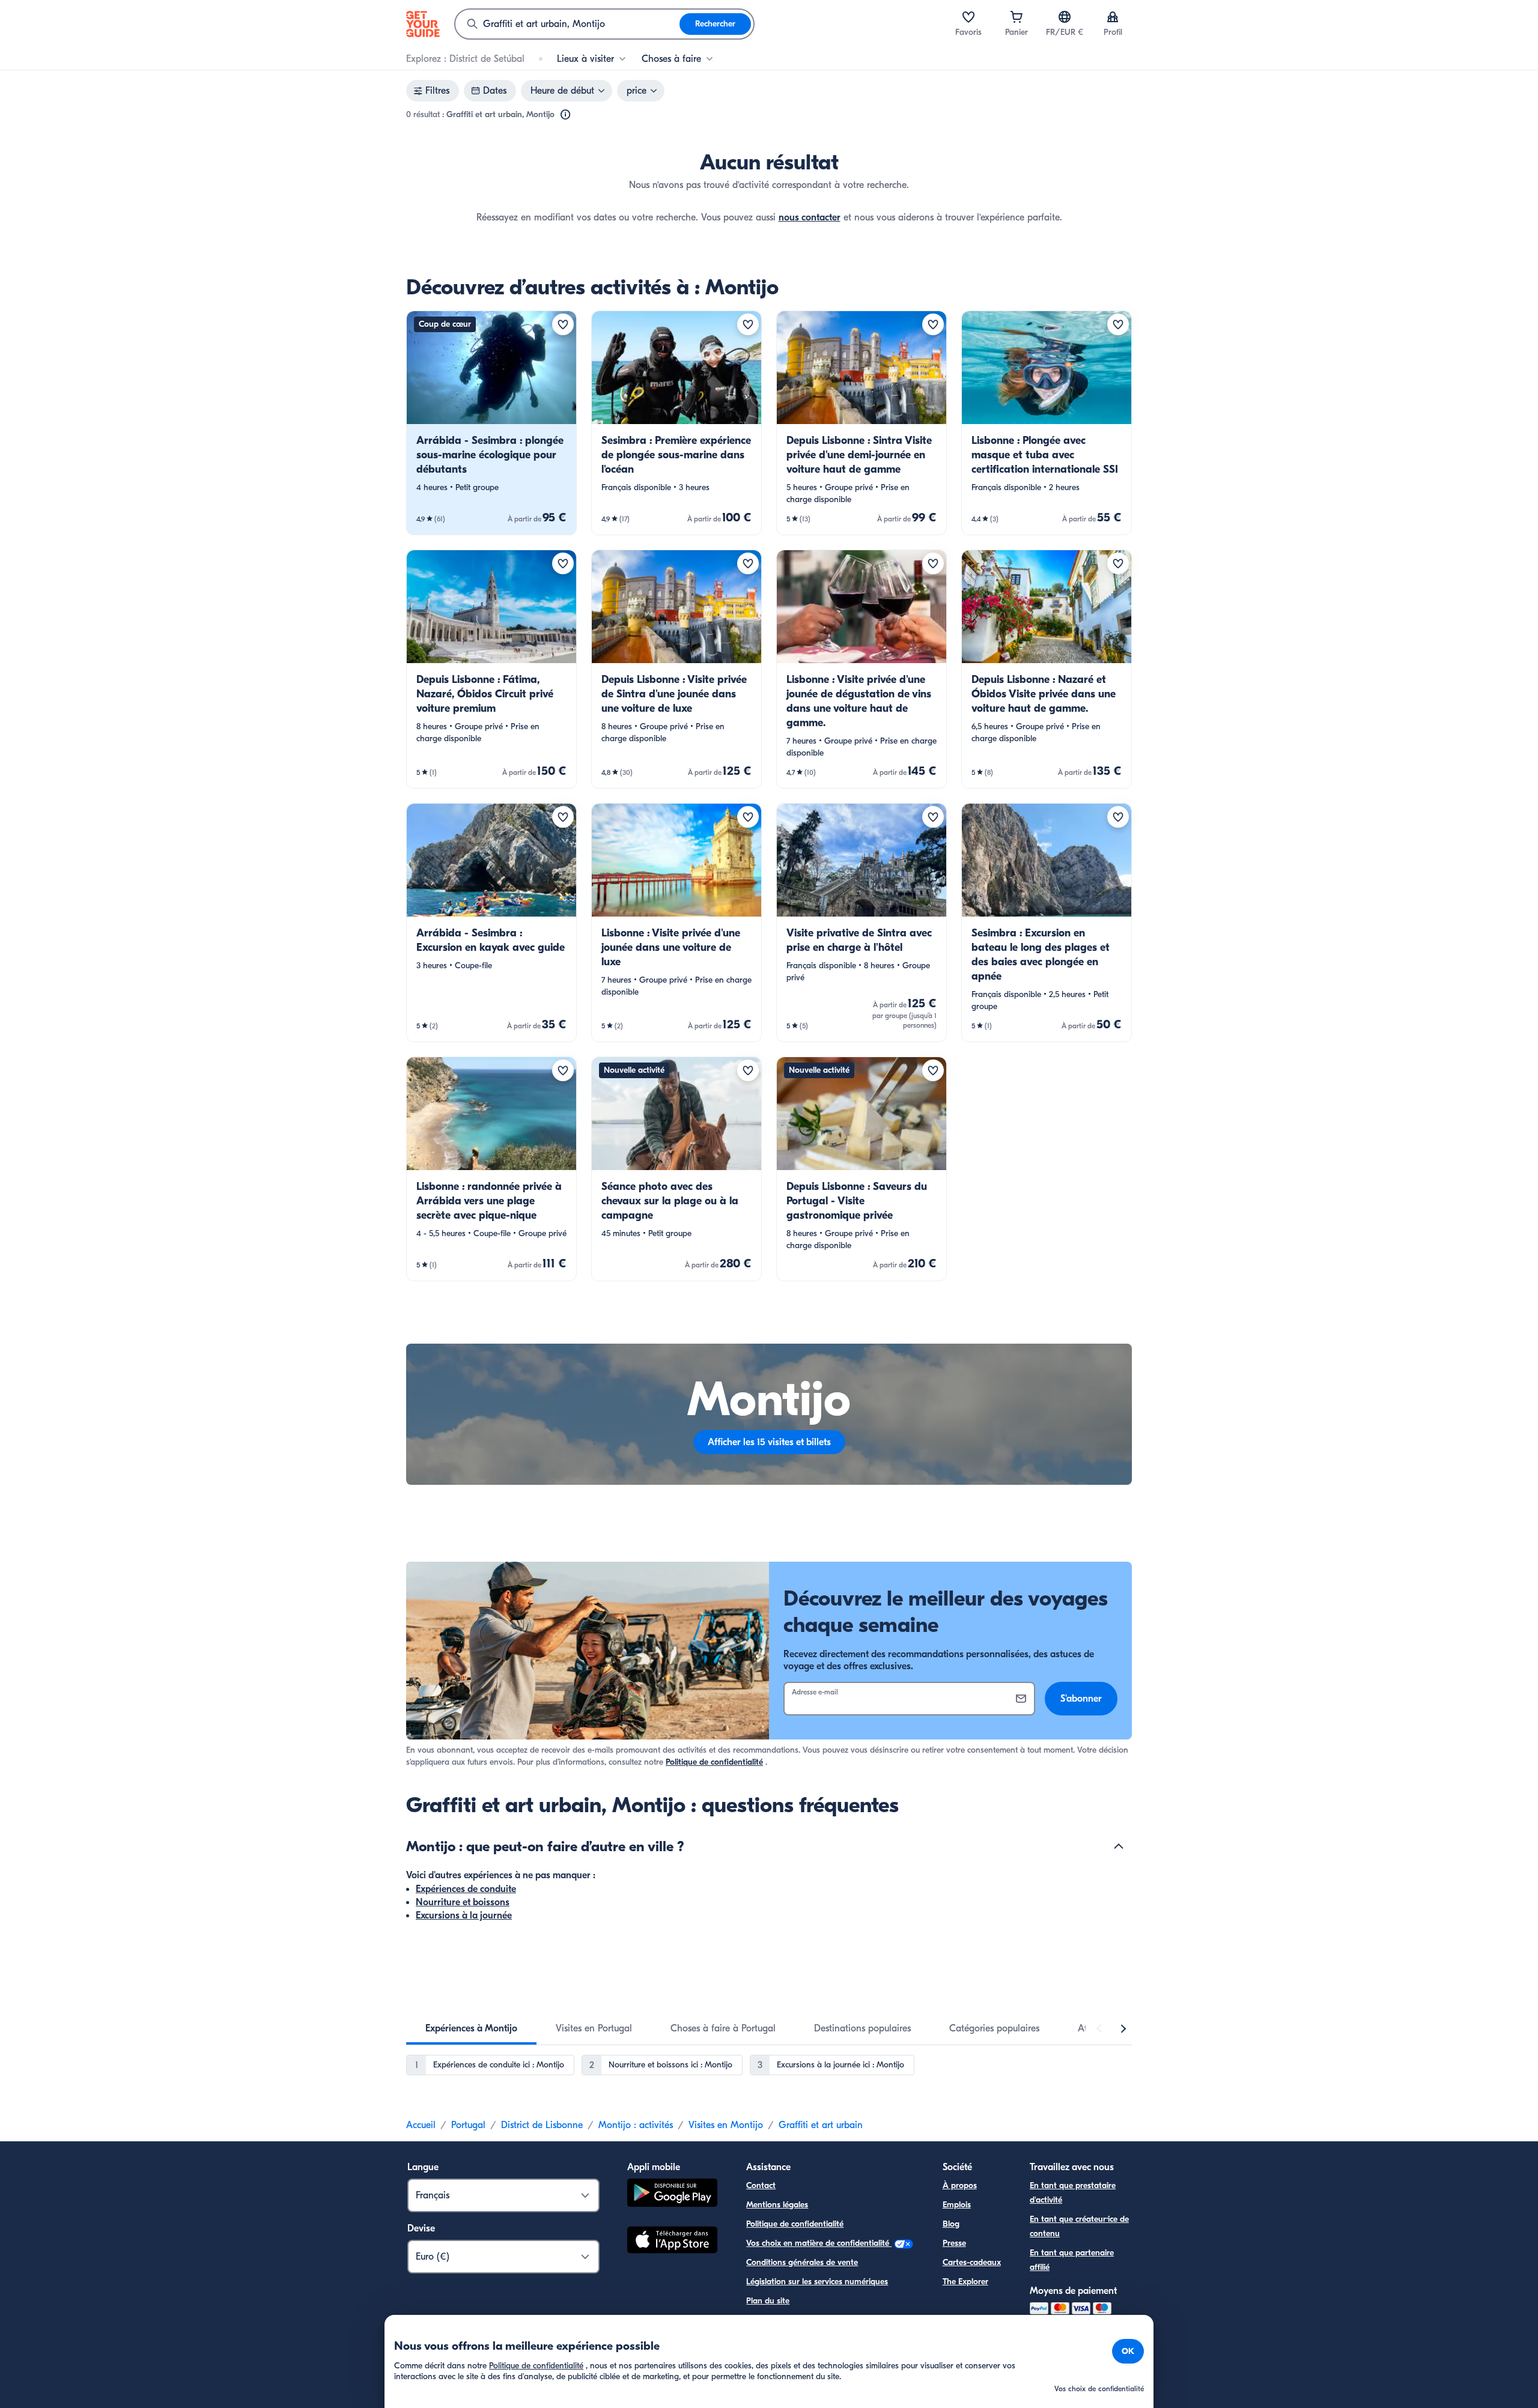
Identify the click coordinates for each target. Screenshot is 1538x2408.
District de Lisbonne (542, 2125)
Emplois (957, 2205)
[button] (491, 423)
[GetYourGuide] (423, 24)
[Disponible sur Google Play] (672, 2194)
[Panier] (1017, 17)
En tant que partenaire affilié (1072, 2260)
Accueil (421, 2125)
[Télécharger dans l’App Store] (672, 2242)
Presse (954, 2243)
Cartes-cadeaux (972, 2262)
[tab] (471, 2028)
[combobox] (567, 24)
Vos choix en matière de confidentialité (819, 2243)
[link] (491, 423)
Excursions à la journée (464, 1915)
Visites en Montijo (726, 2125)
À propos (960, 2185)
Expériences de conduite (466, 1889)
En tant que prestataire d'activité (1073, 2193)
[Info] (565, 115)
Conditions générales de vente (802, 2262)
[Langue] (1065, 17)
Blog (951, 2224)
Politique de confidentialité (714, 1762)
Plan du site (768, 2301)
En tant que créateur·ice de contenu (1079, 2226)
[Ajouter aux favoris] (563, 324)
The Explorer (965, 2282)
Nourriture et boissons (463, 1902)
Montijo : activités (636, 2125)
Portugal (468, 2125)
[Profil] (1113, 17)
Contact (761, 2185)
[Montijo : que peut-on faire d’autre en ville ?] (1119, 1846)
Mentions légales (777, 2205)
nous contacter (810, 217)
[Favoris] (968, 17)
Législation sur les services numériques (817, 2282)
